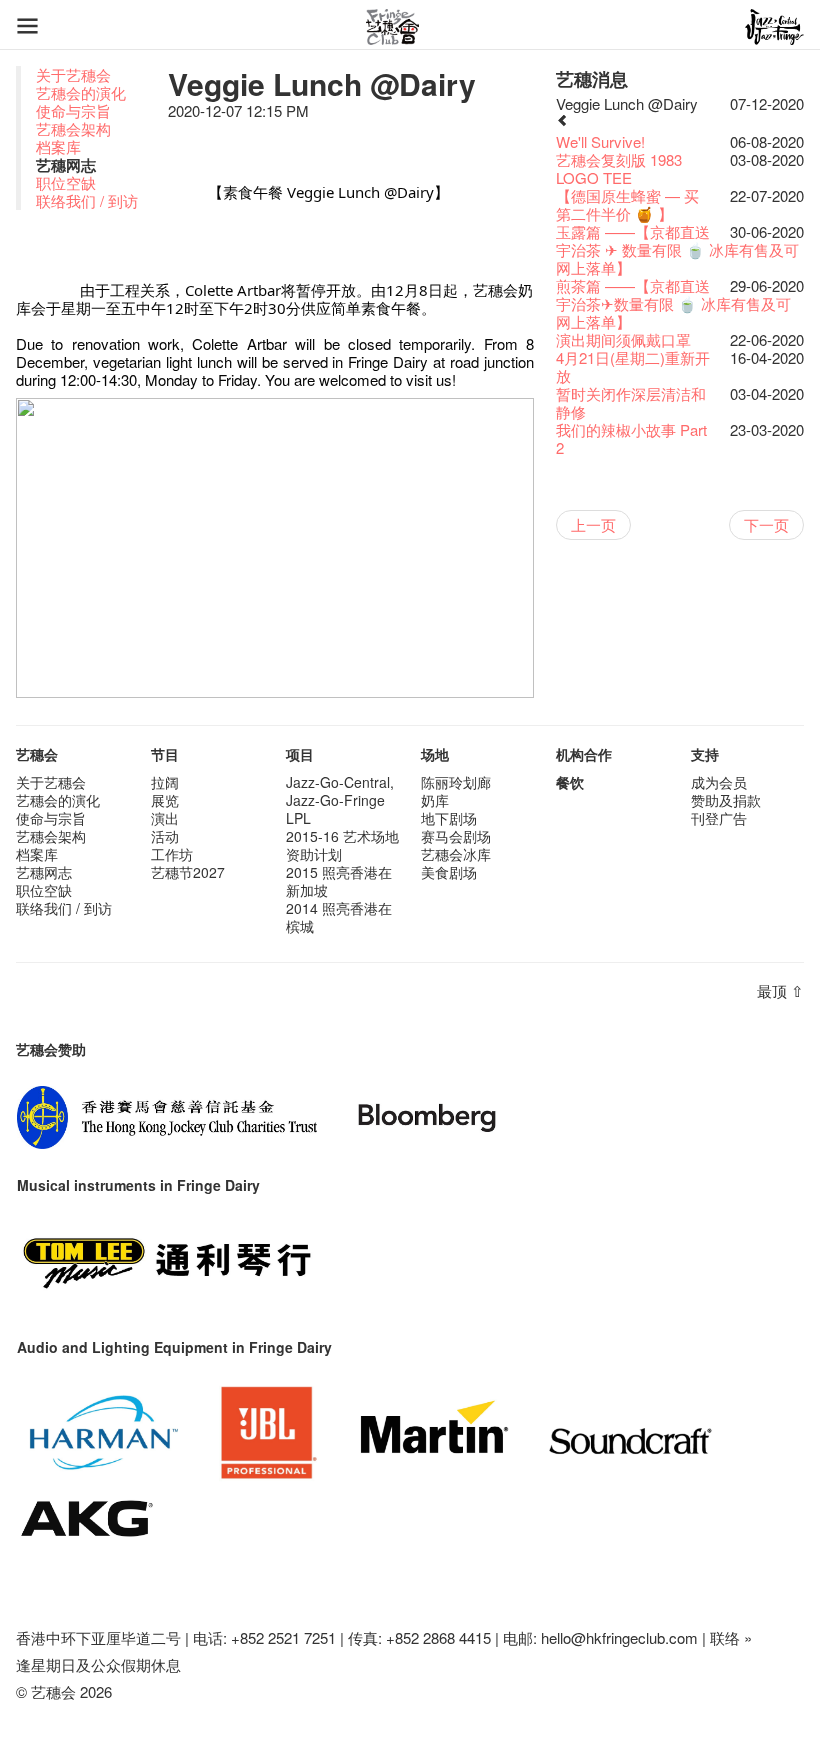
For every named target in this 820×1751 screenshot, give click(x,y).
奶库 (435, 800)
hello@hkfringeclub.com (619, 1637)
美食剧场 (449, 872)
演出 (165, 818)
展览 (165, 800)
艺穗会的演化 (81, 92)
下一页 (766, 524)
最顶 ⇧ (780, 990)
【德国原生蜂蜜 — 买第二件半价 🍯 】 (627, 204)
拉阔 (165, 782)
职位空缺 (66, 182)
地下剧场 (449, 818)
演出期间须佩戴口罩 (623, 339)
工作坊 (172, 854)
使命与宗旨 (73, 110)
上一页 (593, 524)
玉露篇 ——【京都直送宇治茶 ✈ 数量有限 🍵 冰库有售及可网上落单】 (677, 249)
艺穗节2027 (188, 872)
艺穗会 (37, 754)
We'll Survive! (600, 141)
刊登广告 (719, 818)
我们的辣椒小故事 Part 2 (631, 438)
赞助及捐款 (726, 800)
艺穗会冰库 (456, 854)
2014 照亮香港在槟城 (339, 917)
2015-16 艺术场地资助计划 (342, 845)
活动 (165, 836)
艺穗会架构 (73, 128)
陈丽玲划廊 (456, 782)
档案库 (58, 146)
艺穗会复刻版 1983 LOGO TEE (619, 168)
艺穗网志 (44, 872)
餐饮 (570, 782)
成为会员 (719, 782)
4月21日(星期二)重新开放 (633, 366)
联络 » (731, 1637)
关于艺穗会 (73, 74)
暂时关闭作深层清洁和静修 (631, 402)
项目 (300, 754)
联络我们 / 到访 (87, 200)
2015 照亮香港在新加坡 (339, 881)
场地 (435, 754)
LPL (298, 818)
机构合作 (584, 754)
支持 (705, 754)
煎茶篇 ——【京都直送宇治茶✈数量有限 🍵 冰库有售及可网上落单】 (673, 303)
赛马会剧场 (456, 836)
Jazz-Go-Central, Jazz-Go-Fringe (340, 791)
